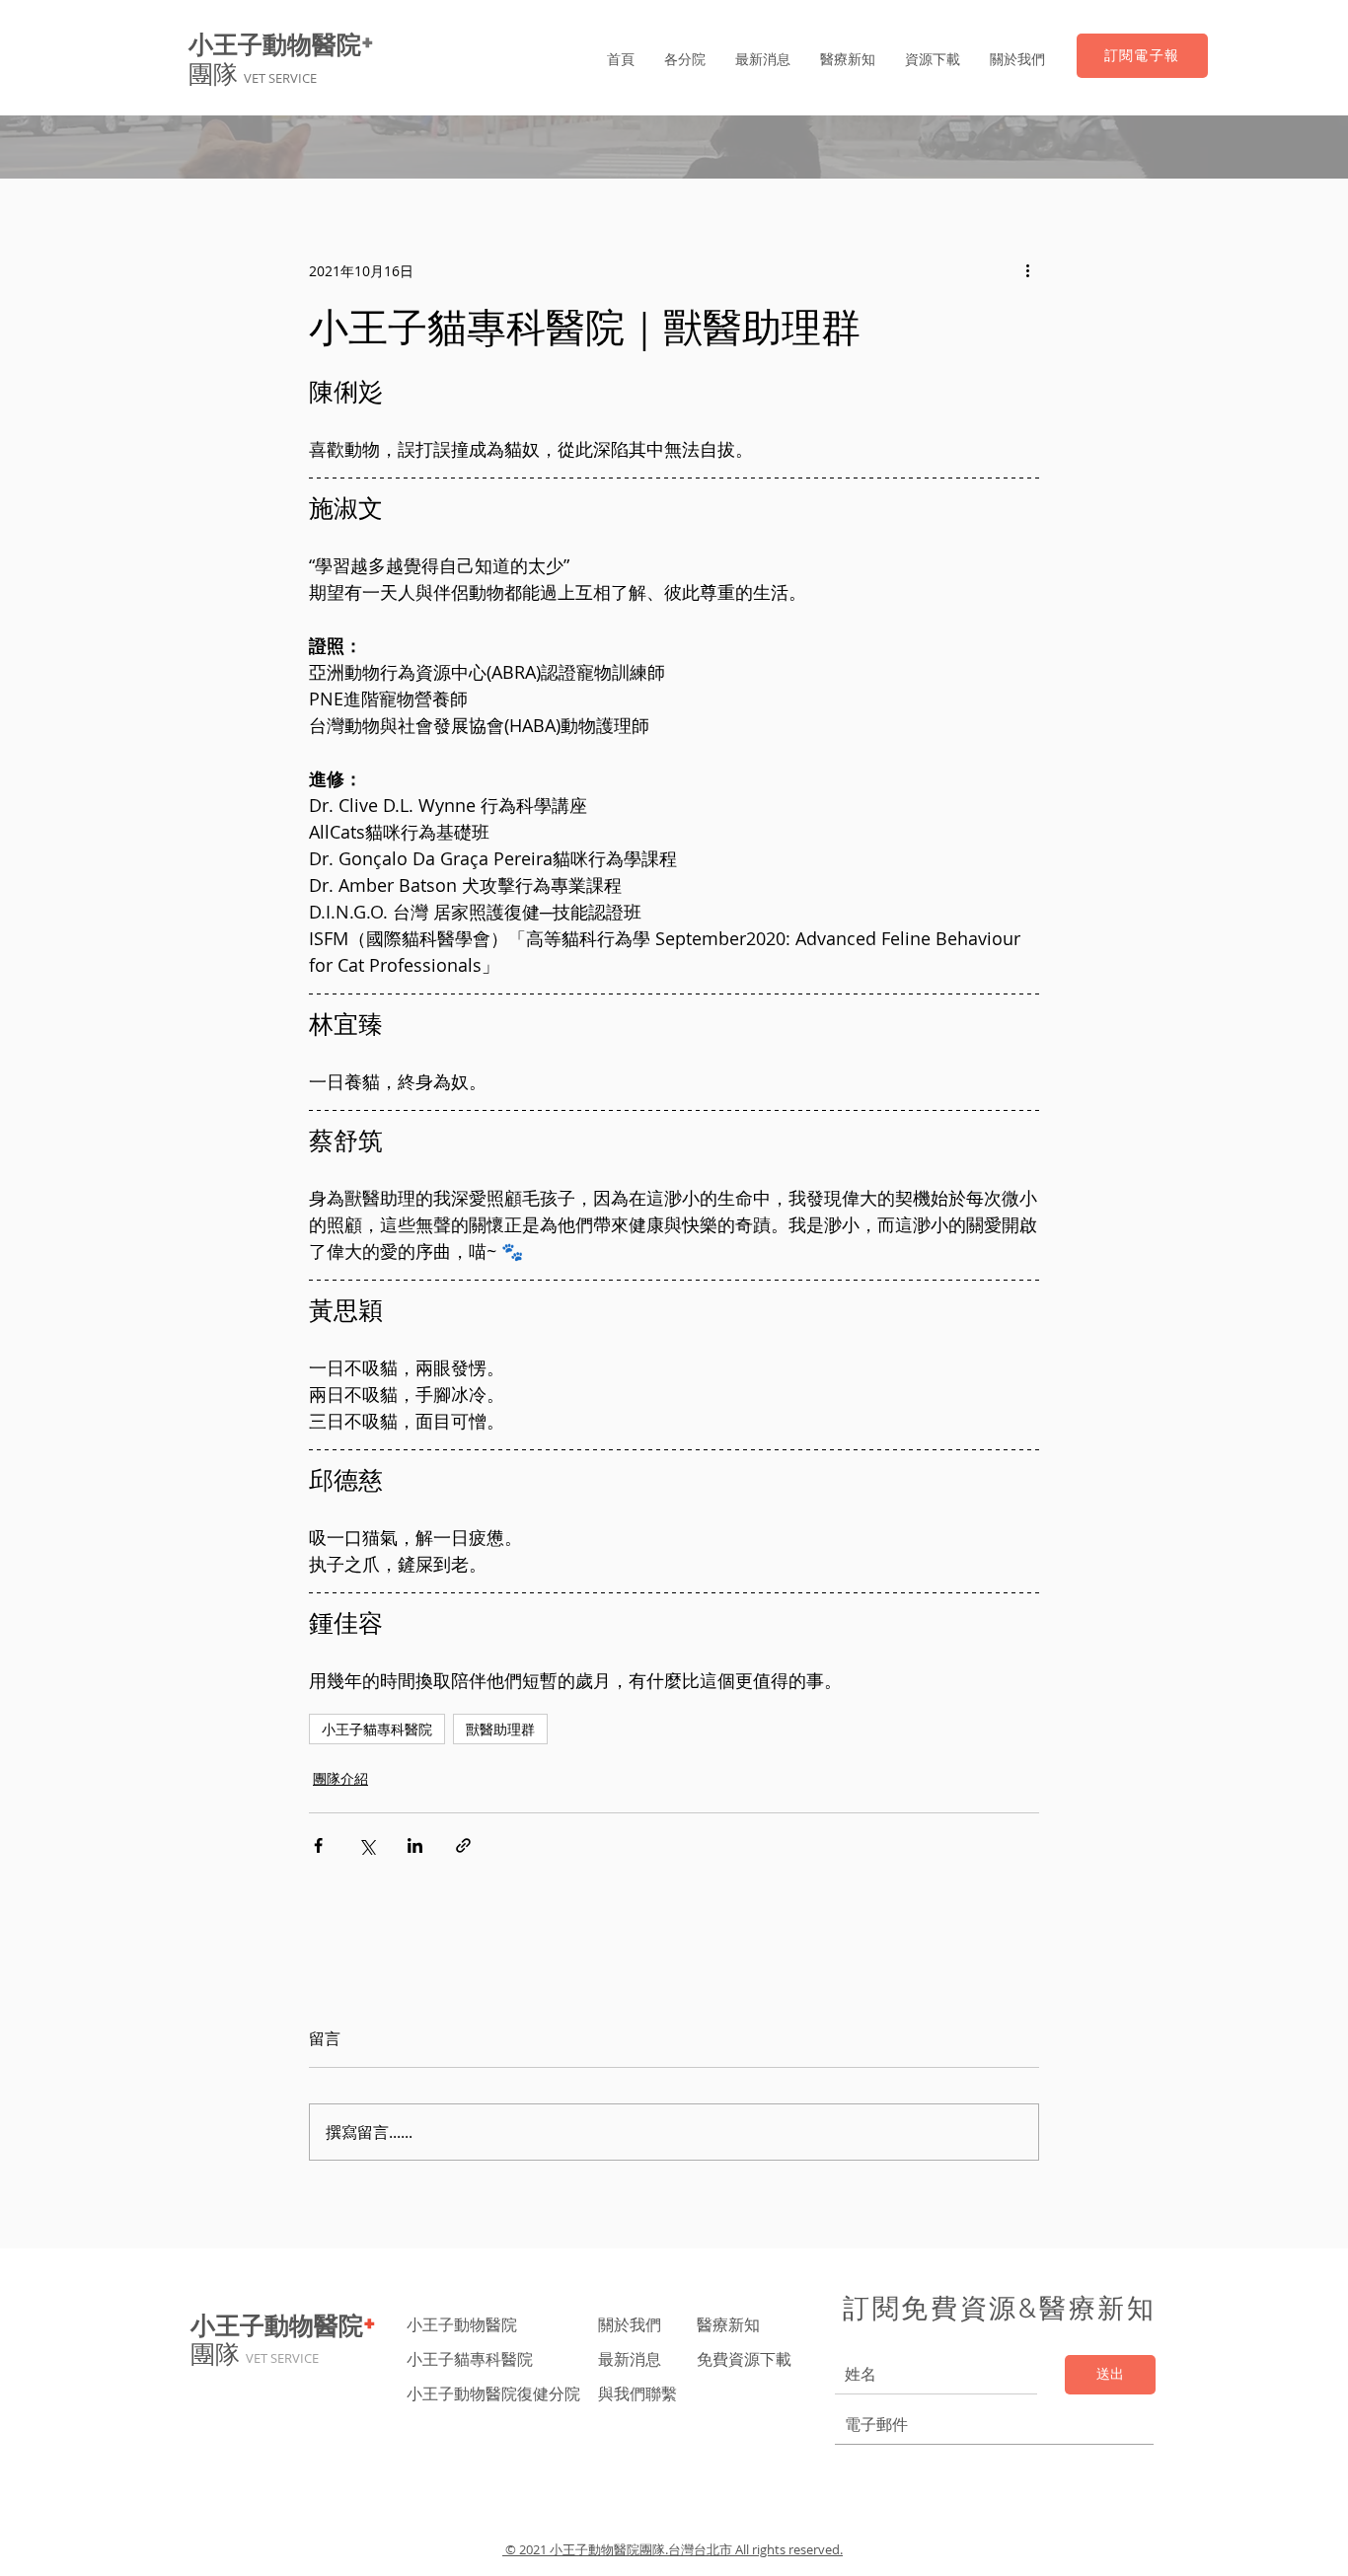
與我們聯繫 (637, 2393)
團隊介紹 (340, 1778)
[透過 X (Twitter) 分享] (367, 1845)
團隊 (253, 74)
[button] (685, 59)
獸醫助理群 (500, 1729)
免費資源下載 (746, 2359)
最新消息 (630, 2359)
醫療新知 (728, 2324)
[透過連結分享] (463, 1845)
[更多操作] (1027, 270)
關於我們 (630, 2324)
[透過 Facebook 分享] (318, 1845)
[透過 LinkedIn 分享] (415, 1845)
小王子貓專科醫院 (377, 1729)
